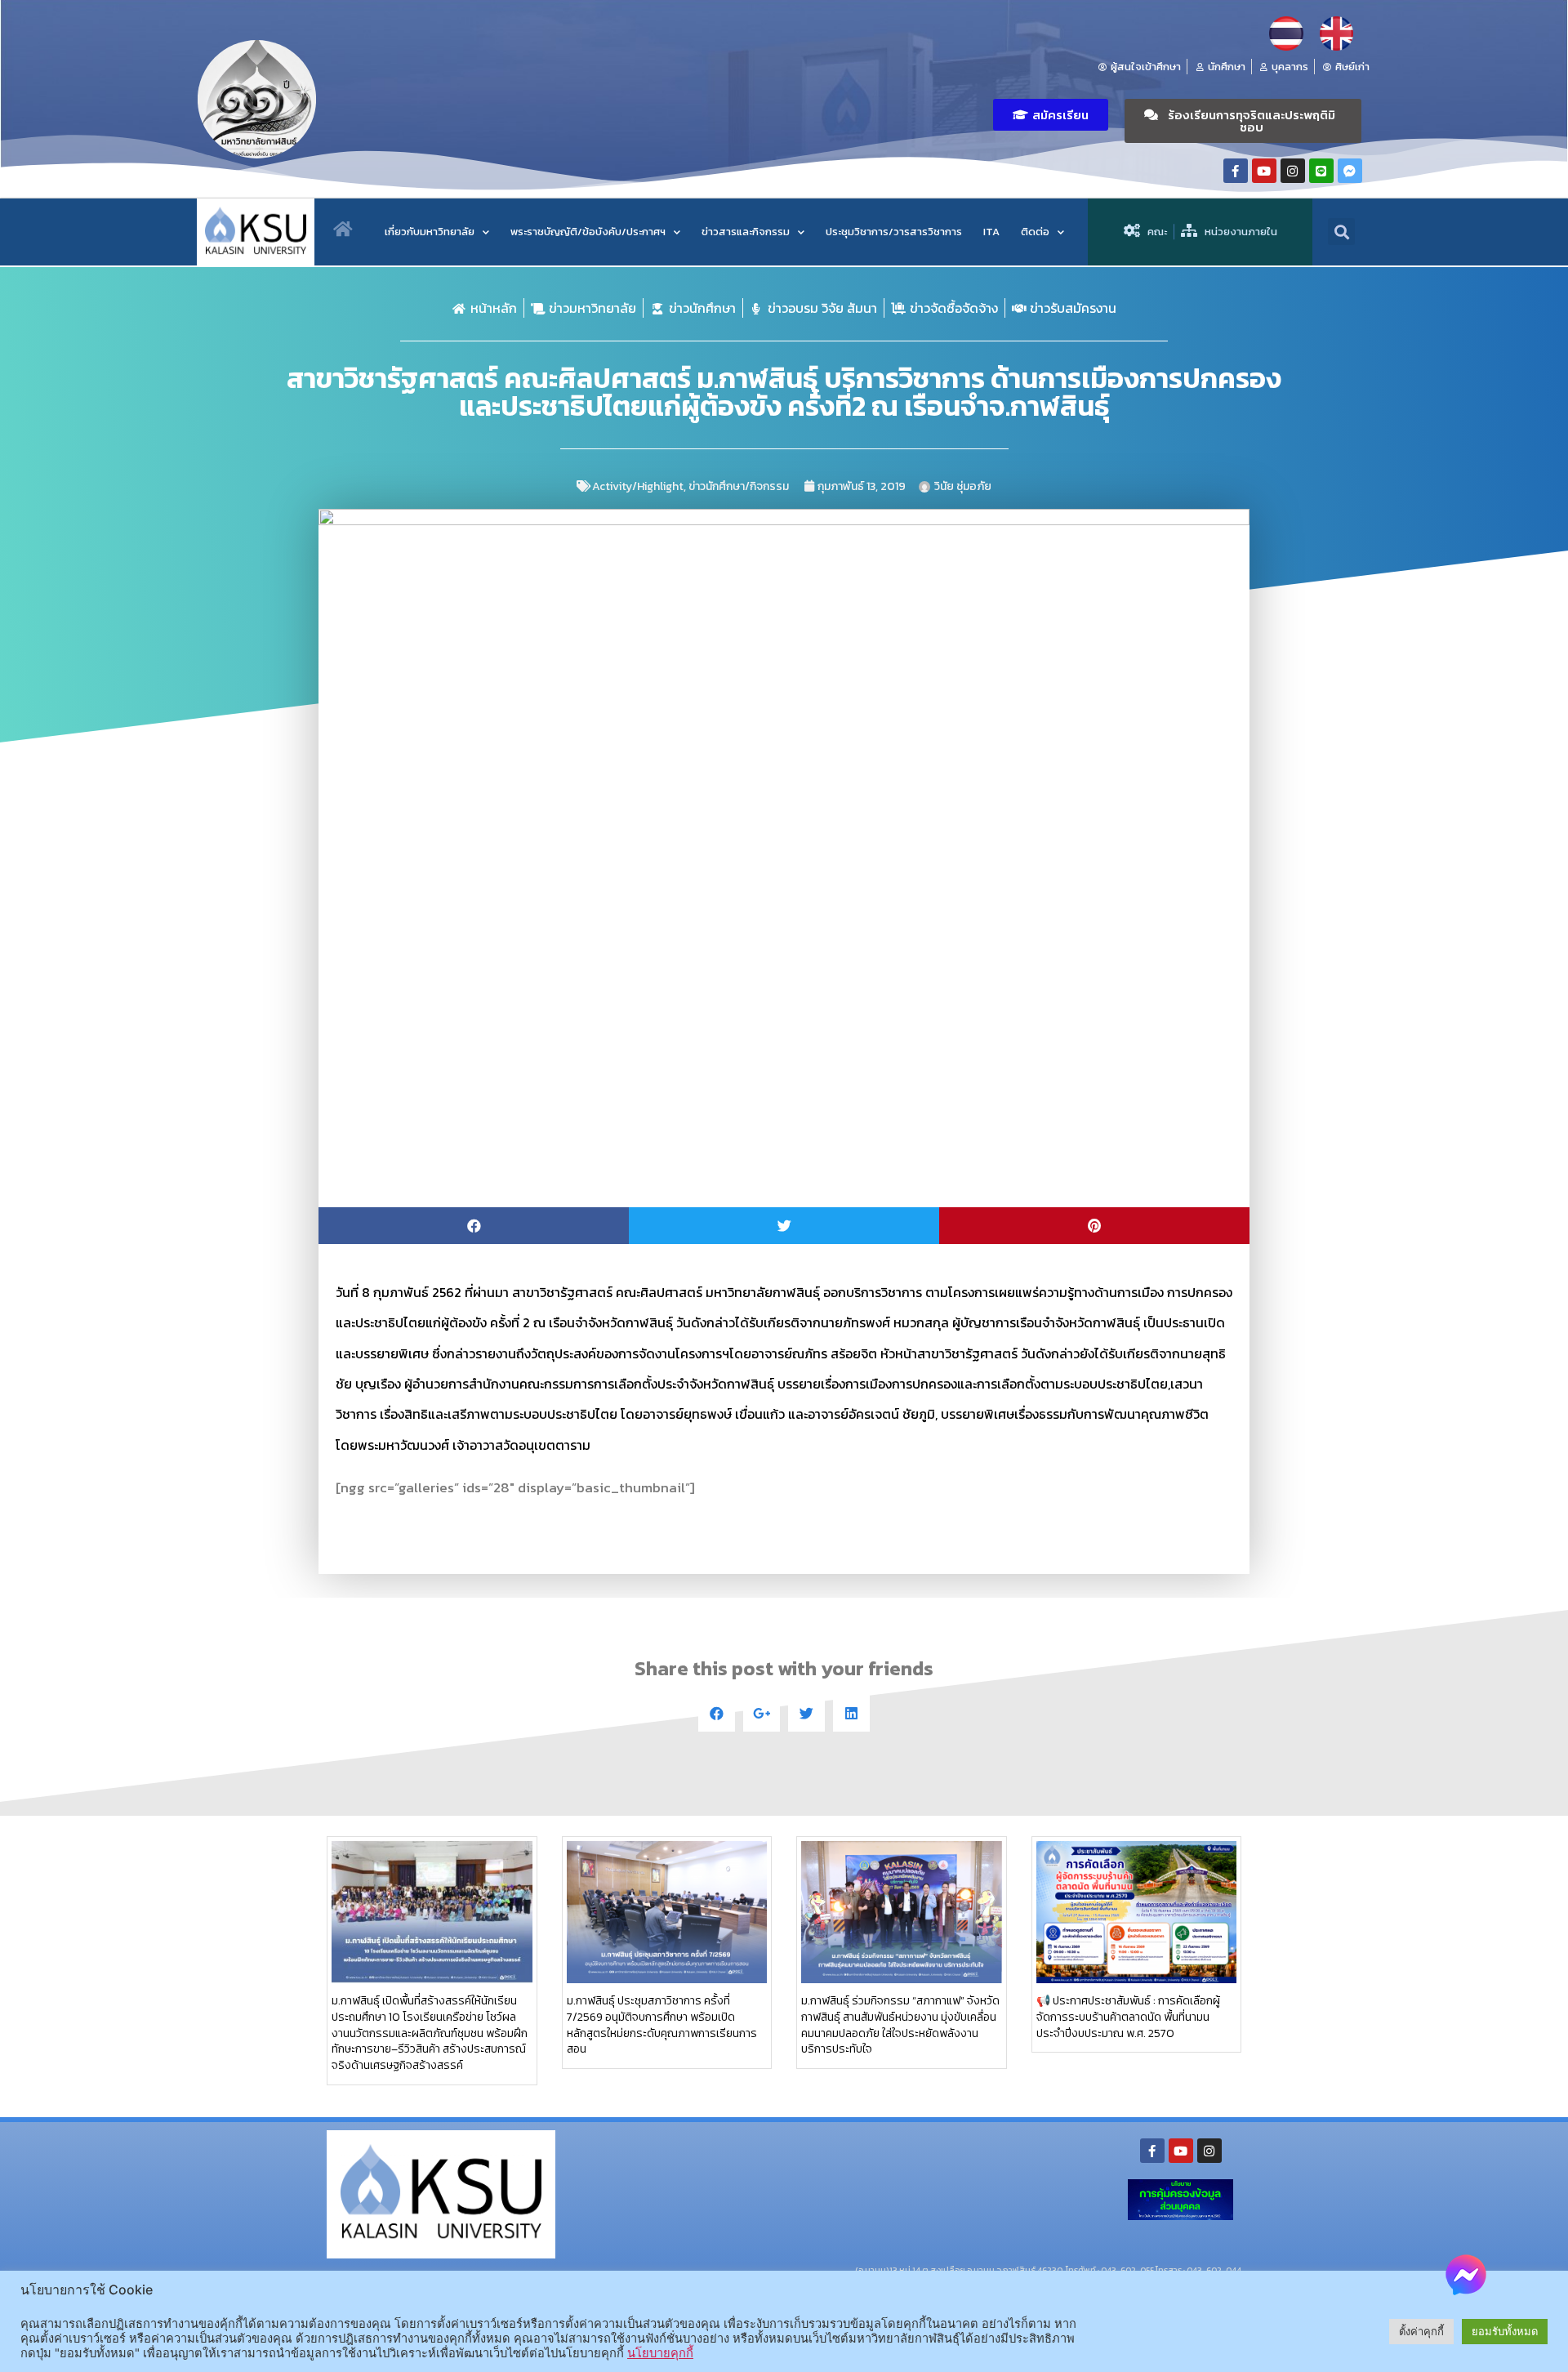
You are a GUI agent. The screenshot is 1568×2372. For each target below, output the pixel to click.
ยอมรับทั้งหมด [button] (1505, 2331)
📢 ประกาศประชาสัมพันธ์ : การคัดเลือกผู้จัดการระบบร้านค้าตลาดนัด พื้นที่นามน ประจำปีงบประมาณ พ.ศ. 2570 (1128, 2017)
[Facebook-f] (1236, 171)
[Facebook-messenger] (1350, 171)
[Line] (1321, 171)
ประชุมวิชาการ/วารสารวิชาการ (894, 232)
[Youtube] (1264, 171)
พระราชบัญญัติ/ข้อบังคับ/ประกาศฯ (588, 232)
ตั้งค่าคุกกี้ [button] (1421, 2331)
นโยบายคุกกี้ (660, 2353)
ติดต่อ (1035, 232)
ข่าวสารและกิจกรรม (746, 232)
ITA (991, 232)
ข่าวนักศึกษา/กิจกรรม (739, 486)
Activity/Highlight (638, 486)
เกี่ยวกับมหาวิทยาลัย (430, 232)
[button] (1051, 115)
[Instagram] (1293, 171)
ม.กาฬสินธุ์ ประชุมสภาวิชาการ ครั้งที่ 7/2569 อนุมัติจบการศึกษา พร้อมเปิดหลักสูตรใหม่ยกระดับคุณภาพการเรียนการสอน (662, 2025)
